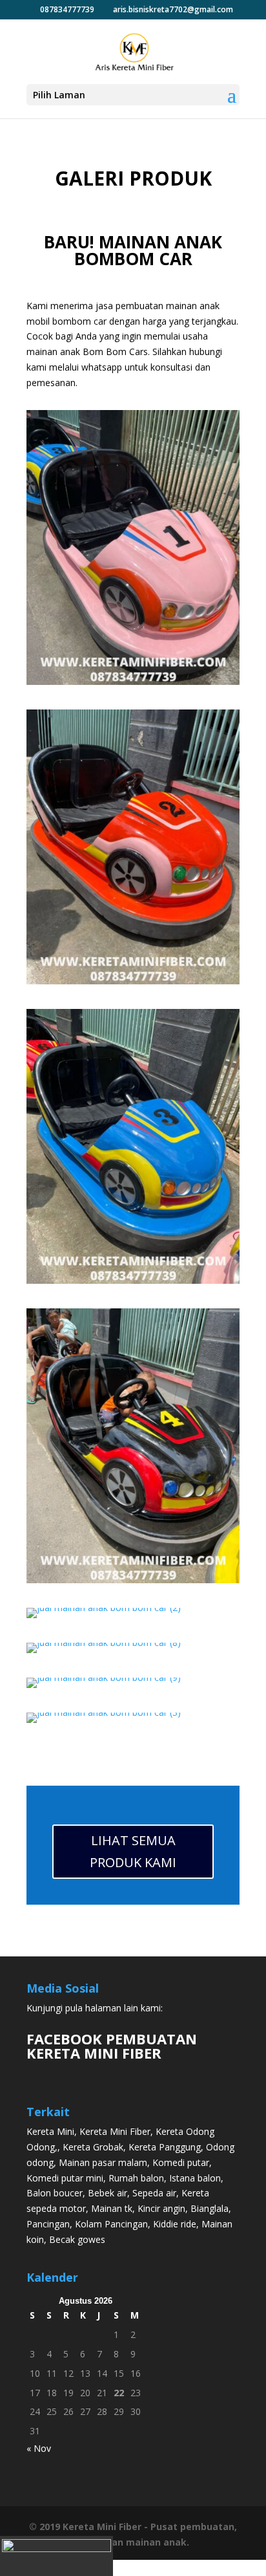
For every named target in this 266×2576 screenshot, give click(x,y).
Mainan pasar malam (103, 2162)
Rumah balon (136, 2178)
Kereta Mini (50, 2131)
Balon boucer (55, 2193)
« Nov (39, 2448)
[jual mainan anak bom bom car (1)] (133, 1580)
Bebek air (107, 2193)
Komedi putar (181, 2162)
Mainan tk (112, 2208)
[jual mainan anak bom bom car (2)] (104, 1607)
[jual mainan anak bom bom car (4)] (133, 981)
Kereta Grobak (93, 2147)
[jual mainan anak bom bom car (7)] (133, 1280)
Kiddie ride (175, 2224)
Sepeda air (154, 2193)
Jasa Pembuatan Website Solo (133, 2567)
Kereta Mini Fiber (115, 2131)
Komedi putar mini (65, 2178)
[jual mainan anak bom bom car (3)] (104, 1712)
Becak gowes (77, 2239)
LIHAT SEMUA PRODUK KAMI (133, 1851)
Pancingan (48, 2224)
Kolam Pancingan (111, 2224)
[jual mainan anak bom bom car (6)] (133, 681)
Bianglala (210, 2208)
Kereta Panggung (165, 2147)
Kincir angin (161, 2208)
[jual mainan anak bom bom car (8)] (104, 1642)
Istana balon (195, 2178)
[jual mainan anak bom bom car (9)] (104, 1677)
